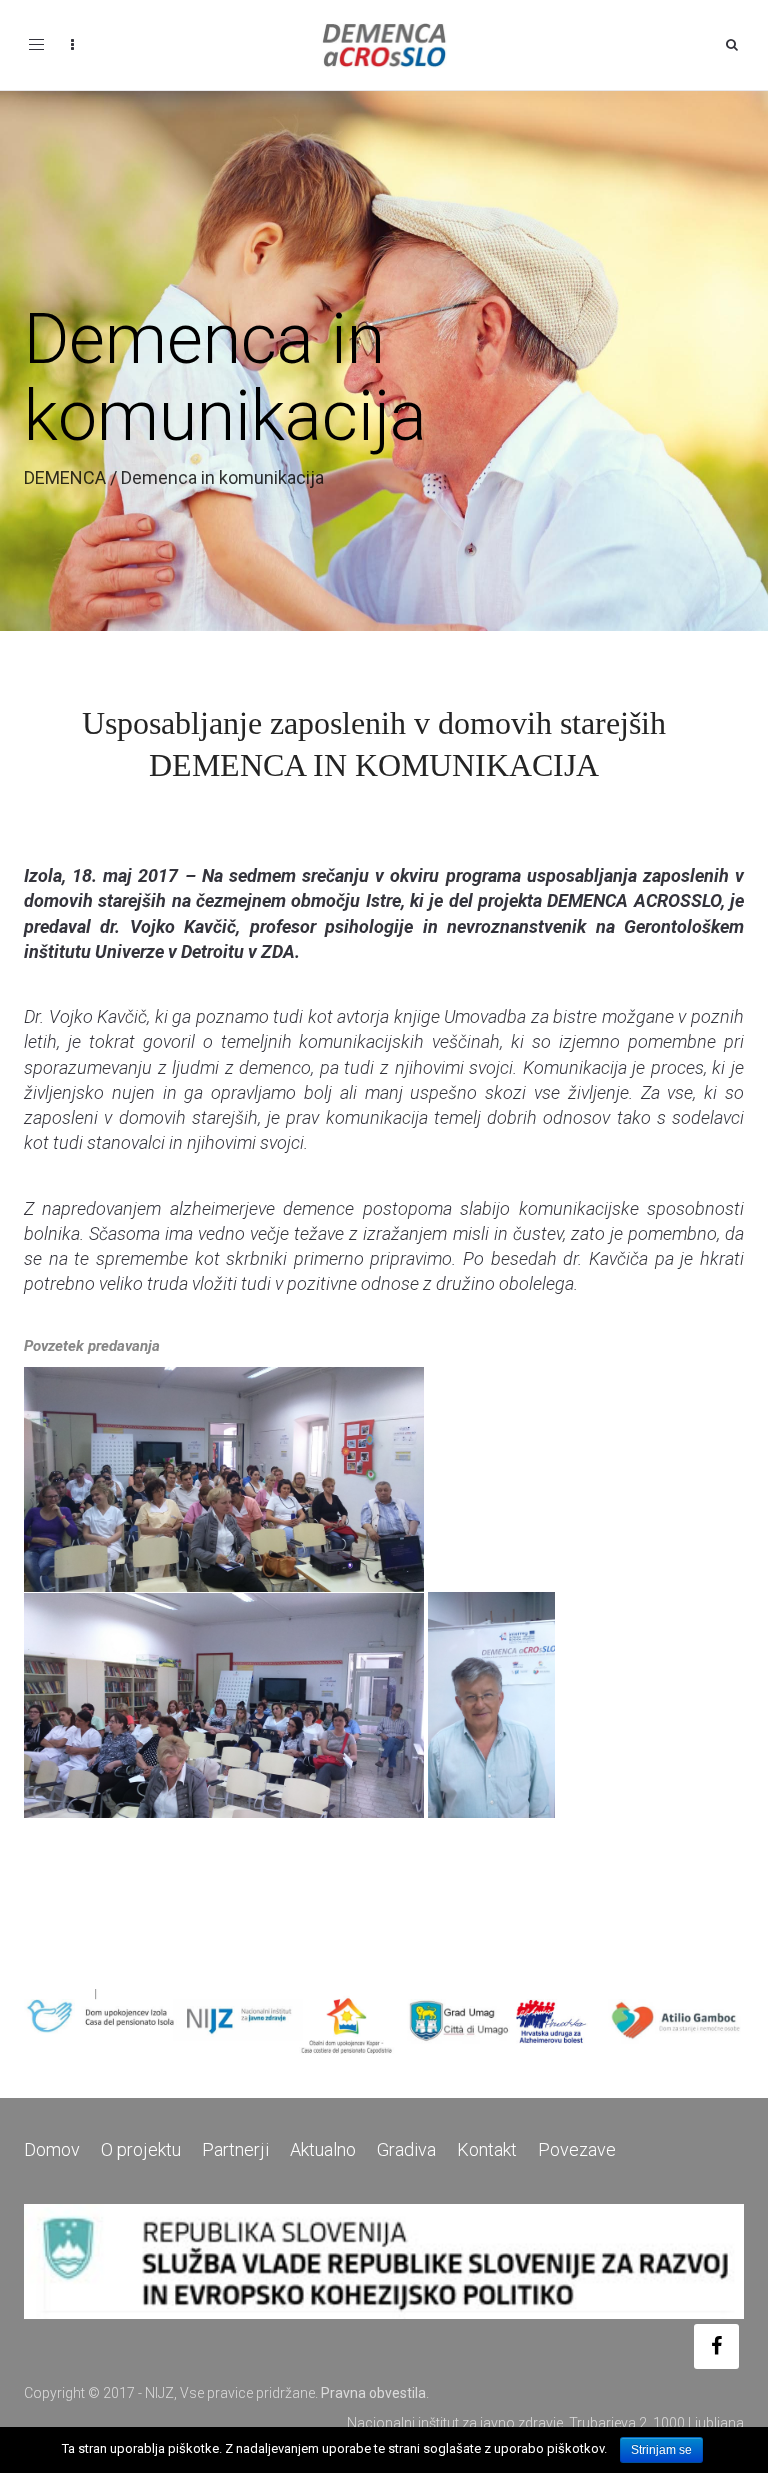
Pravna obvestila (373, 2393)
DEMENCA (65, 477)
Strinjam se (661, 2450)
